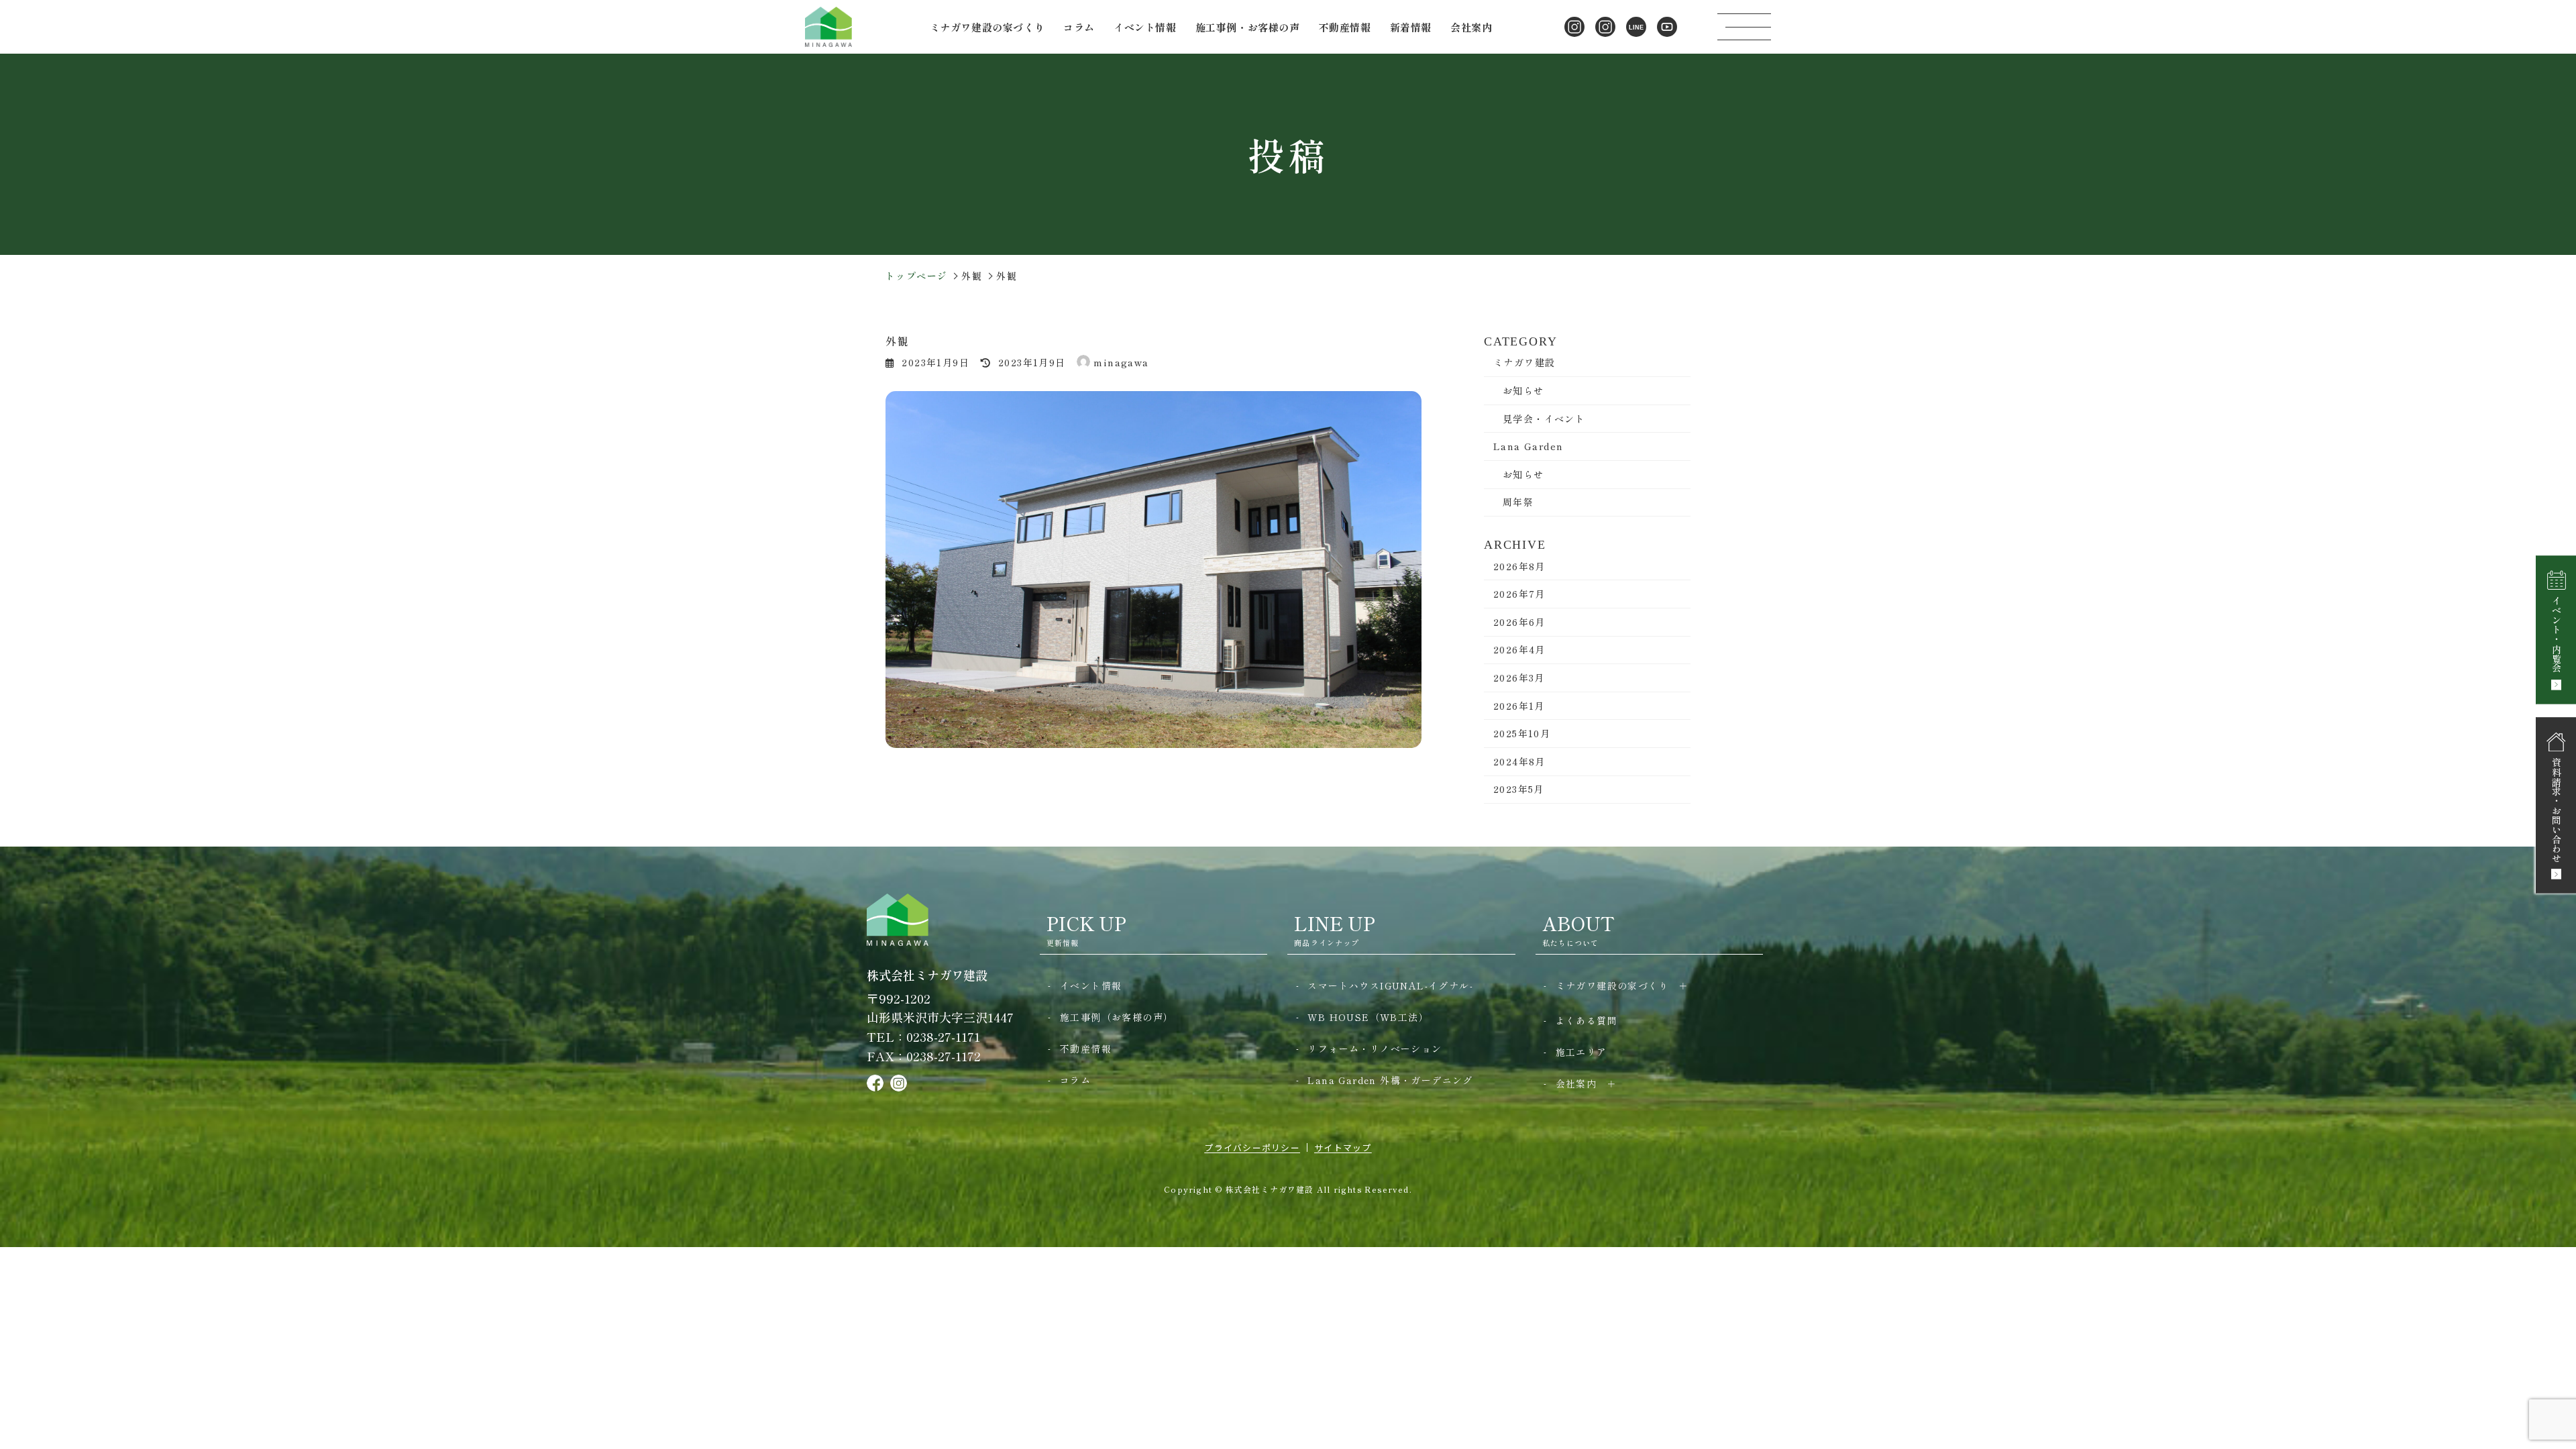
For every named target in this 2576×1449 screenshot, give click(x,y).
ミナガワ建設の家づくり (1612, 985)
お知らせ (1523, 390)
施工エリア (1581, 1052)
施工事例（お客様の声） (1117, 1017)
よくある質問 (1587, 1020)
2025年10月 (1522, 733)
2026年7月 (1519, 594)
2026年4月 (1519, 649)
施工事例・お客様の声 (1248, 27)
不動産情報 (1345, 27)
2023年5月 (1519, 789)
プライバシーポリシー (1252, 1147)
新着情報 (1411, 27)
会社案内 (1576, 1083)
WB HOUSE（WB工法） (1368, 1017)
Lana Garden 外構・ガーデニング (1390, 1080)
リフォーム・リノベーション (1375, 1049)
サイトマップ (1343, 1147)
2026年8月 (1519, 566)
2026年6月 (1519, 622)
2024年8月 (1519, 761)
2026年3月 (1519, 678)
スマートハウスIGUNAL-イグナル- (1390, 985)
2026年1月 (1519, 706)
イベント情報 (1145, 27)
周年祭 (1518, 502)
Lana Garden (1528, 446)
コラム (1079, 27)
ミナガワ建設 (1524, 362)
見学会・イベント (1544, 419)
